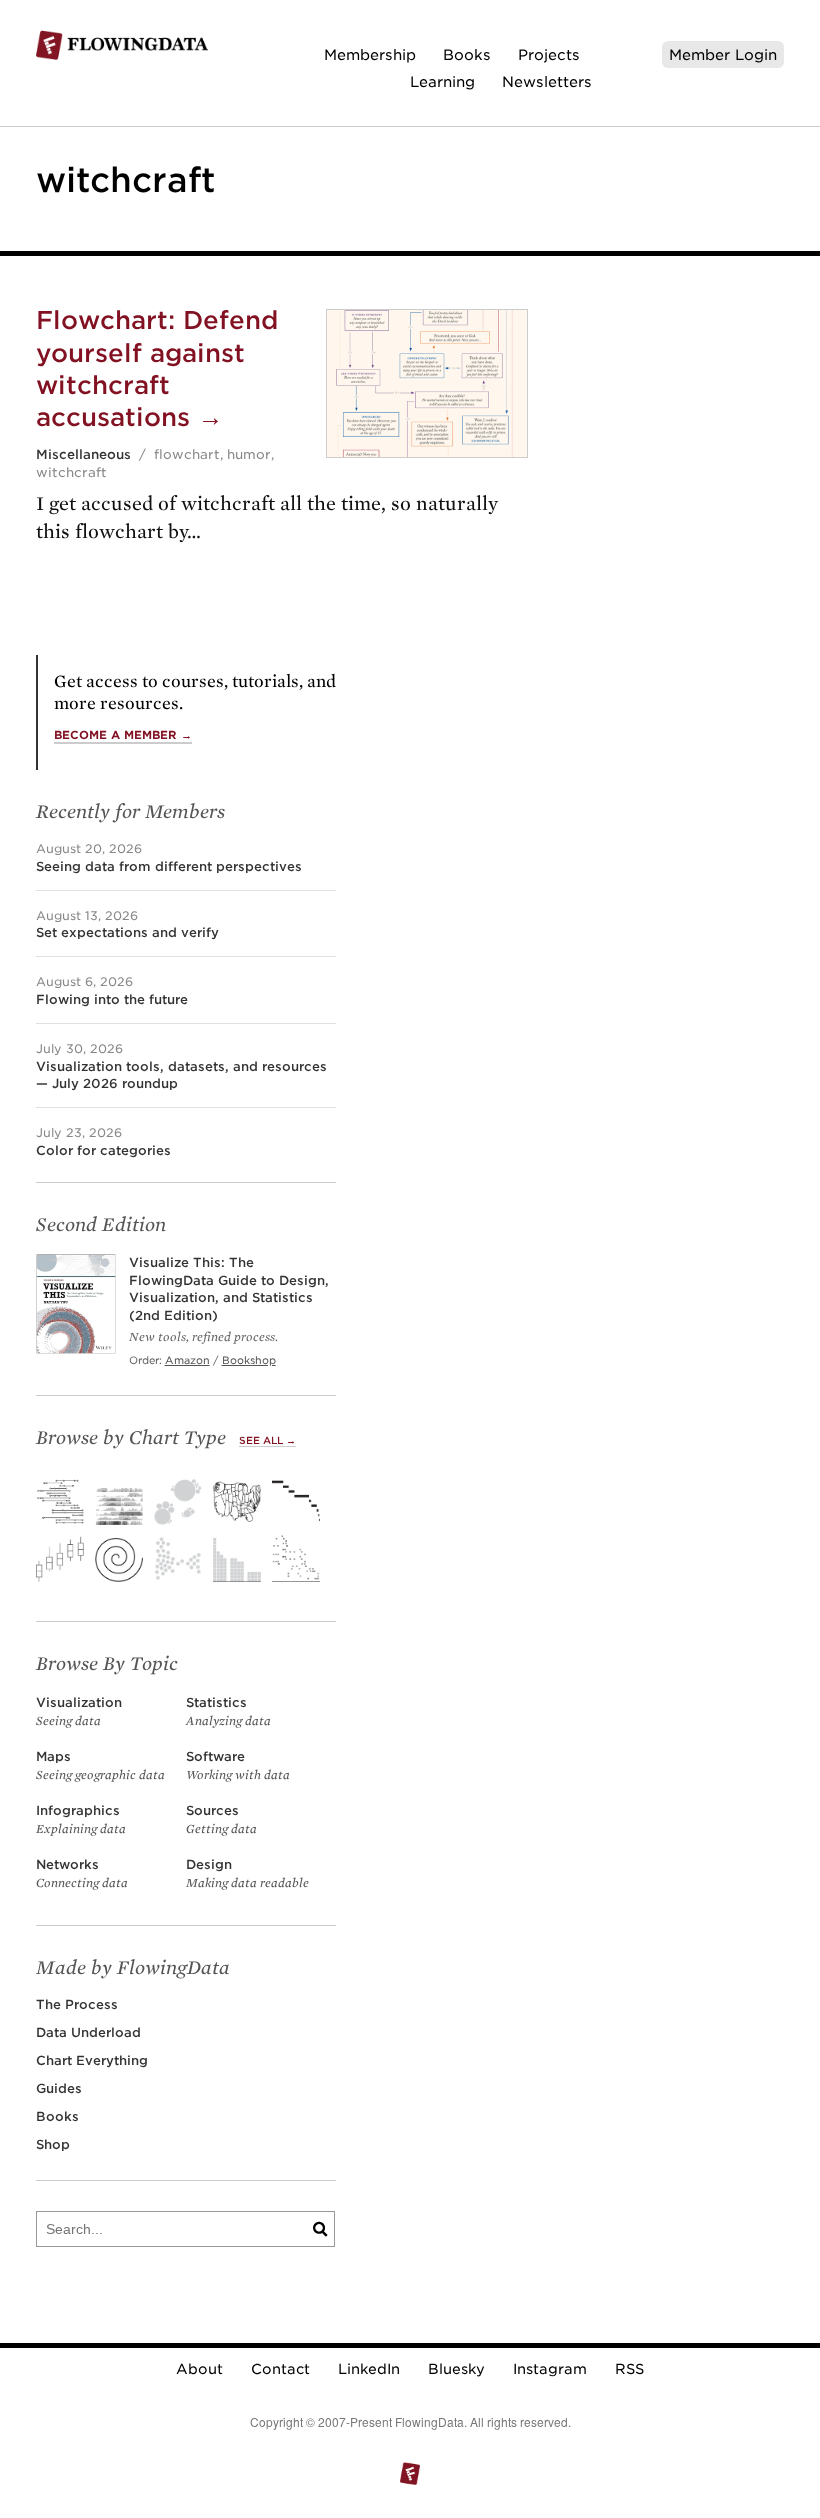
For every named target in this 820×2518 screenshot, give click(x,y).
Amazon (187, 1360)
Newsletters (547, 81)
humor (249, 454)
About (199, 2369)
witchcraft (71, 472)
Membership (370, 54)
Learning (442, 81)
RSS (629, 2369)
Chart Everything (92, 2060)
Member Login (723, 54)
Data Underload (88, 2032)
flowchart (187, 454)
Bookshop (249, 1360)
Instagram (550, 2369)
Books (467, 54)
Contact (280, 2369)
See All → (267, 1440)
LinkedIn (369, 2369)
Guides (59, 2088)
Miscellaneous (83, 454)
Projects (549, 54)
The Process (77, 2004)
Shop (53, 2144)
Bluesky (456, 2369)
